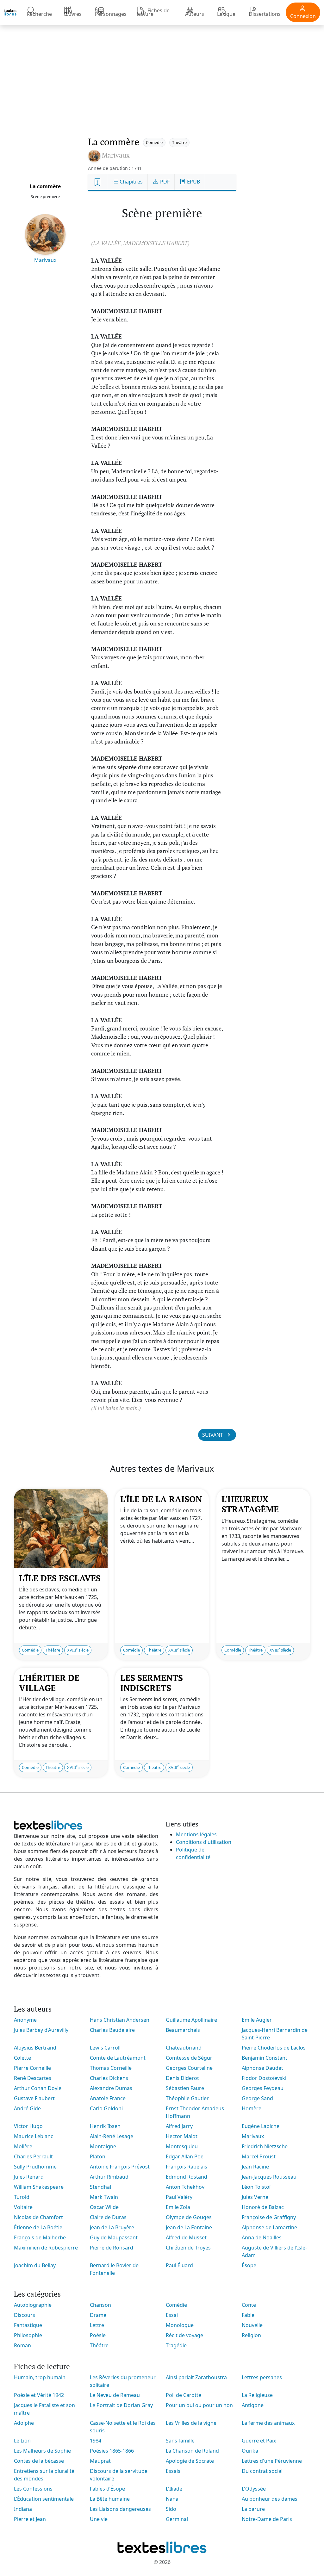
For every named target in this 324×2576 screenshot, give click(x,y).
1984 (96, 2441)
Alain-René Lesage (112, 2136)
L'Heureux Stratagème (250, 1504)
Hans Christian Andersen (120, 2020)
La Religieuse (257, 2395)
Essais (173, 2471)
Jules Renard (29, 2177)
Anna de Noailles (262, 2237)
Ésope (249, 2265)
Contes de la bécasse (39, 2461)
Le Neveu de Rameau (115, 2395)
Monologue (180, 2325)
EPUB (193, 182)
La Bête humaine (110, 2499)
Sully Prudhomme (35, 2167)
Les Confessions (33, 2489)
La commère (45, 186)
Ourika (250, 2451)
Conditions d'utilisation (204, 1842)
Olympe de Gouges (189, 2217)
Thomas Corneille (111, 2068)
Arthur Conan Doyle (38, 2088)
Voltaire (23, 2207)
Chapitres (131, 182)
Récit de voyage (184, 2335)
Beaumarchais (183, 2030)
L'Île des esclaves (60, 1578)
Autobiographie (33, 2305)
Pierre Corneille (32, 2068)
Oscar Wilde (104, 2207)
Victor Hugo (28, 2126)
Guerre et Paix (259, 2441)
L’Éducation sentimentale (44, 2499)
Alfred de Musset (186, 2237)
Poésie (98, 2335)
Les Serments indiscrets (152, 1683)
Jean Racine (255, 2167)
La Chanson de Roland (192, 2451)
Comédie (154, 142)
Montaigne (103, 2146)
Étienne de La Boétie (38, 2227)
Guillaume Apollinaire (191, 2020)
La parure (253, 2509)
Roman (22, 2345)
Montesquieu (182, 2146)
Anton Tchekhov (185, 2187)
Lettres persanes (262, 2377)
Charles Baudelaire (112, 2030)
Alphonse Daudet (262, 2068)
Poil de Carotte (184, 2395)
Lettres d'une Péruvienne (272, 2461)
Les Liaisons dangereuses (120, 2509)
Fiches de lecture (153, 12)
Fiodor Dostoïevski (264, 2078)
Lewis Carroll (105, 2048)
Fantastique (28, 2325)
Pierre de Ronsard (112, 2248)
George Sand (257, 2098)
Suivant (213, 1435)
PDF (164, 182)
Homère (252, 2108)
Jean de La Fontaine (189, 2227)
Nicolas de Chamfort (38, 2217)
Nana (172, 2499)
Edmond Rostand (187, 2177)
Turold (22, 2197)
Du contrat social (262, 2471)
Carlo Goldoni (106, 2108)
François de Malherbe (40, 2237)
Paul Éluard (179, 2265)
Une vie (99, 2519)
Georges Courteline (189, 2068)
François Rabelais (187, 2167)
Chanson (100, 2305)
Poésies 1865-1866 (112, 2451)
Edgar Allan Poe (185, 2156)
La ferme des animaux (268, 2423)
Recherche (39, 14)
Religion (251, 2335)
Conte (249, 2305)
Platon (98, 2156)
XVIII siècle (78, 1650)
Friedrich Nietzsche (265, 2146)
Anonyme (25, 2020)
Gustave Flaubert (34, 2098)
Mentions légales (196, 1834)
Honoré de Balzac (263, 2207)
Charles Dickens (109, 2078)
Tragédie (176, 2345)
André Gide (27, 2108)
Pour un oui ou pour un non (199, 2405)
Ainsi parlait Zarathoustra (196, 2377)
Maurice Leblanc (34, 2136)
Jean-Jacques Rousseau (269, 2177)
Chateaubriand (184, 2048)
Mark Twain (104, 2197)
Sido (171, 2509)
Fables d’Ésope (107, 2489)
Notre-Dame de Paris (267, 2519)
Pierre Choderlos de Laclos (274, 2048)
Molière (23, 2146)
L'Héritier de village (49, 1683)
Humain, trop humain (40, 2377)
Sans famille (180, 2441)
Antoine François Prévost (120, 2167)
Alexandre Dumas (111, 2088)
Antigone (253, 2405)
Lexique (226, 14)
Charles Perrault (33, 2156)
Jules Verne (255, 2197)
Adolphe (24, 2423)
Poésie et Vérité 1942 (39, 2395)
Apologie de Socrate (190, 2461)
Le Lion (22, 2441)
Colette (22, 2058)
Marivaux (45, 260)
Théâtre (179, 142)
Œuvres (73, 14)
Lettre (97, 2325)
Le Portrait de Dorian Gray (121, 2405)
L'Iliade (174, 2489)
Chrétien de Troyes (188, 2248)
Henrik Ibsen (105, 2126)
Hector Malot (182, 2136)
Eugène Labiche (261, 2126)
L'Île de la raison (161, 1499)
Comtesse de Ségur (189, 2058)
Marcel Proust (259, 2156)
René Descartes (33, 2078)
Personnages (111, 14)
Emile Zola (178, 2207)
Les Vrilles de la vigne (191, 2423)
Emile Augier (257, 2020)
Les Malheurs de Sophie (42, 2451)
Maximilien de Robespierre (46, 2248)
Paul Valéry (179, 2197)
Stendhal (100, 2187)
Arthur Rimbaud (109, 2177)
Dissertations (265, 14)
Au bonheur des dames (270, 2499)
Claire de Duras (108, 2217)
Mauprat (100, 2461)
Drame (98, 2315)
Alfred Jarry (179, 2126)
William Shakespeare (39, 2187)
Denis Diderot (182, 2078)
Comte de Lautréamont (118, 2058)
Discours (25, 2315)
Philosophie (28, 2335)
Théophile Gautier (187, 2098)
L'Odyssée (254, 2489)
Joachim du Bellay (35, 2265)
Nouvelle (252, 2325)
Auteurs (195, 14)
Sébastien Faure (185, 2088)
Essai (172, 2315)
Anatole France (108, 2098)
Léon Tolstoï (256, 2187)
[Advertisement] (162, 74)
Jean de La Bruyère (112, 2227)
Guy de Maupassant (114, 2237)
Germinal (177, 2519)
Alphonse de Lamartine (269, 2227)
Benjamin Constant (265, 2058)
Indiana (23, 2509)
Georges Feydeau (263, 2088)
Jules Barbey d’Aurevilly (41, 2030)
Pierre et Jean (30, 2519)
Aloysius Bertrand (35, 2048)
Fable (248, 2315)
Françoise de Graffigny (269, 2217)
